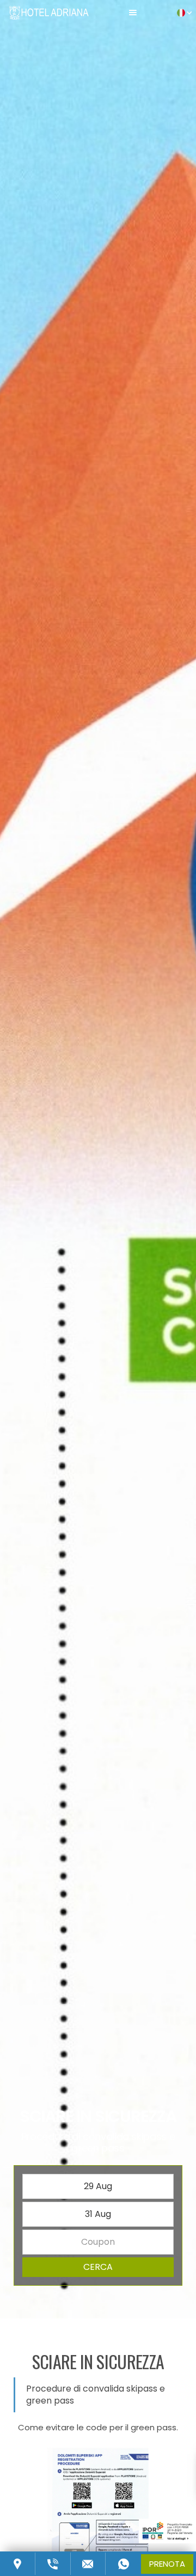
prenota (167, 2564)
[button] (133, 12)
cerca (98, 2267)
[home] (49, 12)
